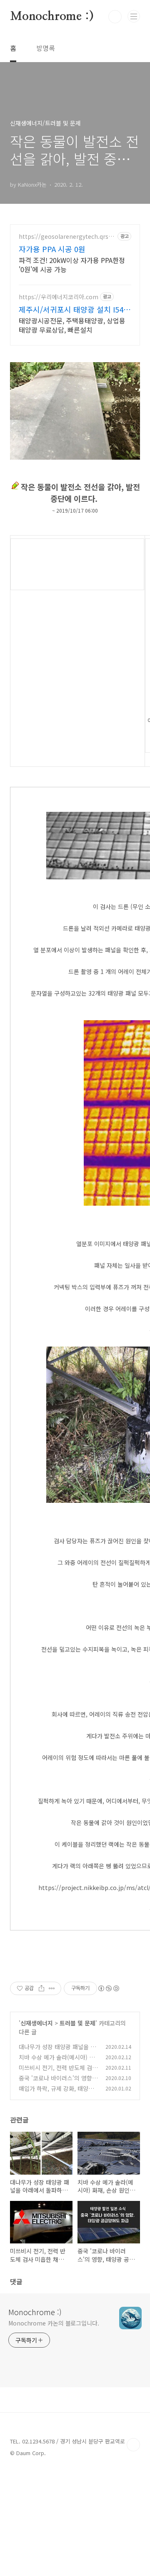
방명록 (46, 48)
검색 (115, 17)
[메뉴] (134, 16)
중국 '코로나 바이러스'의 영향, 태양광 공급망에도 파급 (56, 2082)
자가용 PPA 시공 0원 (52, 249)
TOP (133, 2445)
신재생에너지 (37, 2023)
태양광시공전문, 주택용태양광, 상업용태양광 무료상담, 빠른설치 (72, 325)
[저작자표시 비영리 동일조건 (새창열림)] (108, 1988)
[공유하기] (41, 1988)
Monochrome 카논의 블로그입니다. (54, 2323)
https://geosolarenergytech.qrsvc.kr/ (67, 237)
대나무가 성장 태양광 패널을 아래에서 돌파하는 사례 (57, 2051)
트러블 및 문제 (77, 2023)
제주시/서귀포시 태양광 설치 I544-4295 (74, 309)
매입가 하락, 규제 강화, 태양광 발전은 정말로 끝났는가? (56, 2093)
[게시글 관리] (52, 1988)
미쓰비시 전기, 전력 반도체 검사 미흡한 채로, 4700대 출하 (58, 2072)
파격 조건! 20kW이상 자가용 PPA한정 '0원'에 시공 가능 (72, 264)
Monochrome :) (52, 17)
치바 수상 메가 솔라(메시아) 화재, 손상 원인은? (57, 2062)
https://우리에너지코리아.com (59, 297)
